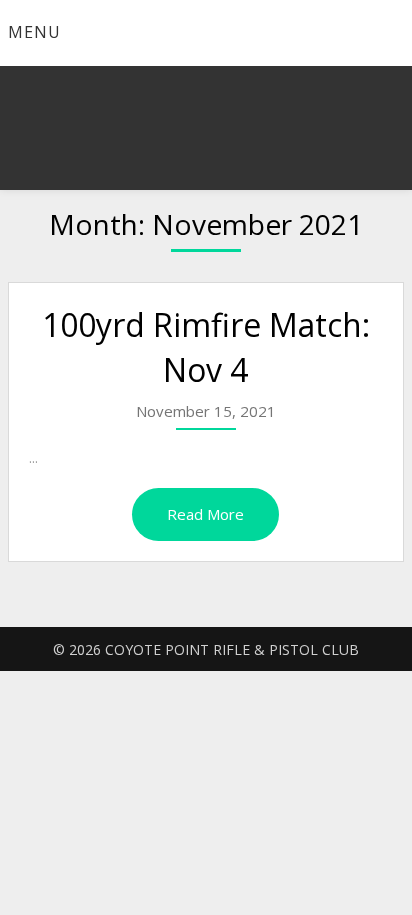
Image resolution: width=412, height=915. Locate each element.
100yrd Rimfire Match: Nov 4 (206, 347)
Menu (34, 32)
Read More (205, 514)
